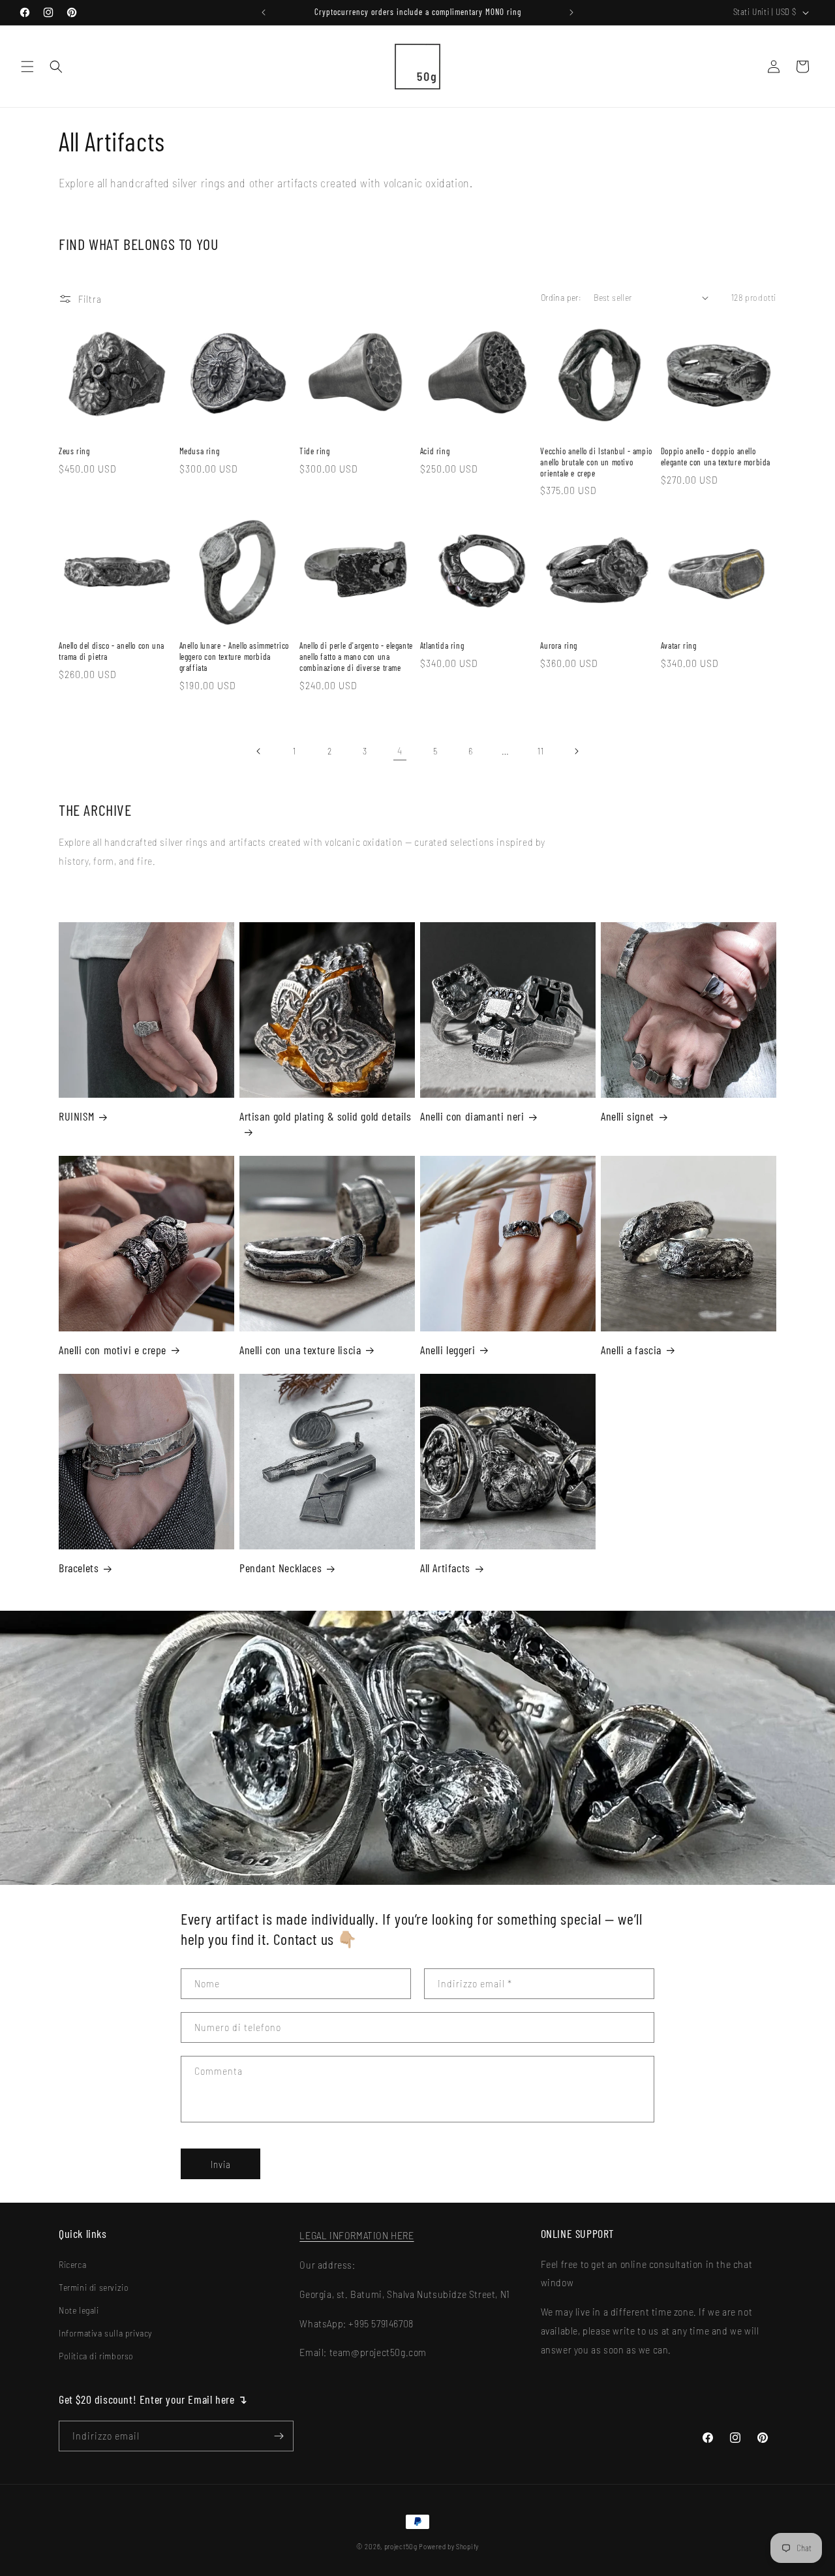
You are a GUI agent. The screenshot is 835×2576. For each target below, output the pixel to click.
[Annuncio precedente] (264, 12)
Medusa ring (200, 451)
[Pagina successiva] (576, 751)
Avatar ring (679, 645)
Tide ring (314, 451)
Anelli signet (628, 1116)
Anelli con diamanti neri (472, 1116)
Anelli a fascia (631, 1350)
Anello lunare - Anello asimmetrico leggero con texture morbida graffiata (234, 657)
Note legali (79, 2310)
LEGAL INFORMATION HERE (357, 2235)
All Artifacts (445, 1568)
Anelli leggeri (448, 1350)
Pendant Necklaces (281, 1568)
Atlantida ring (442, 645)
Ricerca (72, 2264)
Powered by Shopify (449, 2546)
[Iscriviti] (279, 2436)
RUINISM (76, 1116)
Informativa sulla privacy (105, 2333)
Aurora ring (559, 645)
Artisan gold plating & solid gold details (326, 1116)
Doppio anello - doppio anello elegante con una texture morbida (716, 457)
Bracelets (79, 1568)
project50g (401, 2546)
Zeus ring (74, 451)
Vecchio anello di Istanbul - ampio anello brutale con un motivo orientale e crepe (596, 462)
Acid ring (435, 451)
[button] (27, 67)
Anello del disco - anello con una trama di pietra (112, 651)
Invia (221, 2164)
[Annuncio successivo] (571, 12)
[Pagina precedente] (259, 751)
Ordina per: (561, 297)
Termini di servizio (94, 2287)
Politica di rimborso (96, 2356)
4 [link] (400, 750)
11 (540, 751)
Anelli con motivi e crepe (113, 1350)
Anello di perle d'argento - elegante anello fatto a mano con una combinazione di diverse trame (356, 657)
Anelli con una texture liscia (300, 1350)
